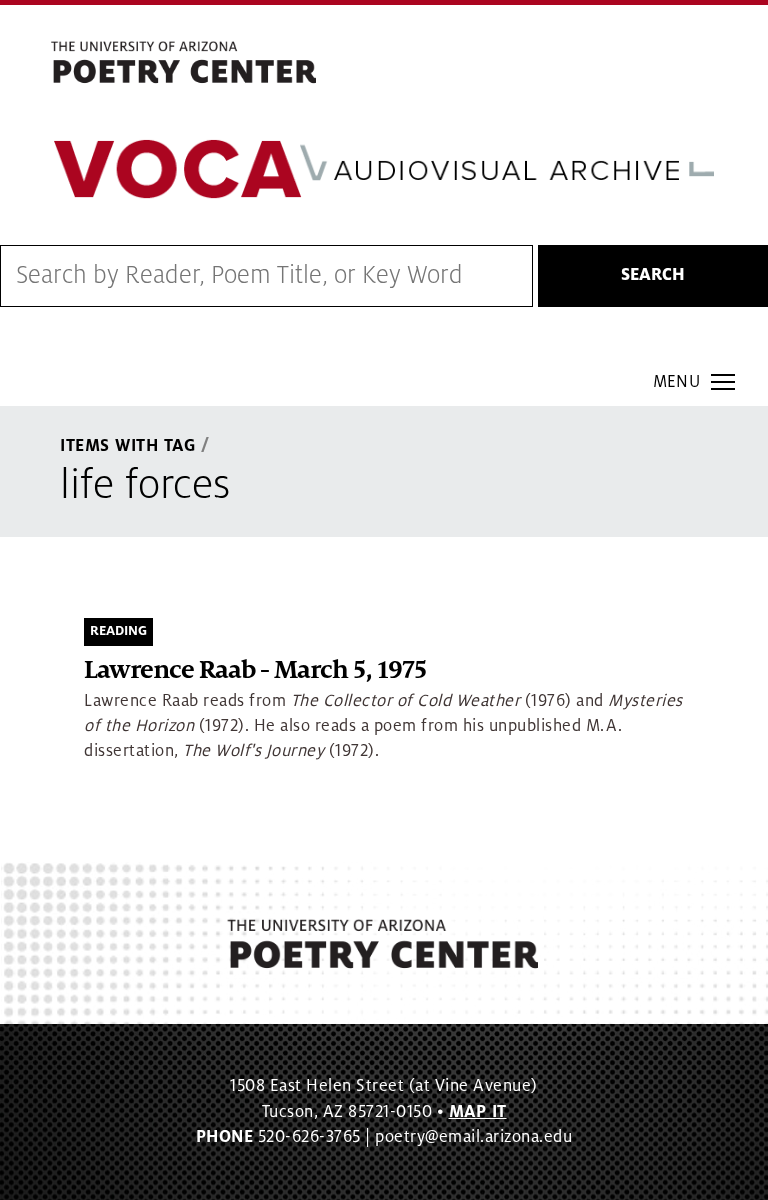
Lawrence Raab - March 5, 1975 (255, 670)
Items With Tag (128, 446)
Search (653, 275)
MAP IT (478, 1112)
